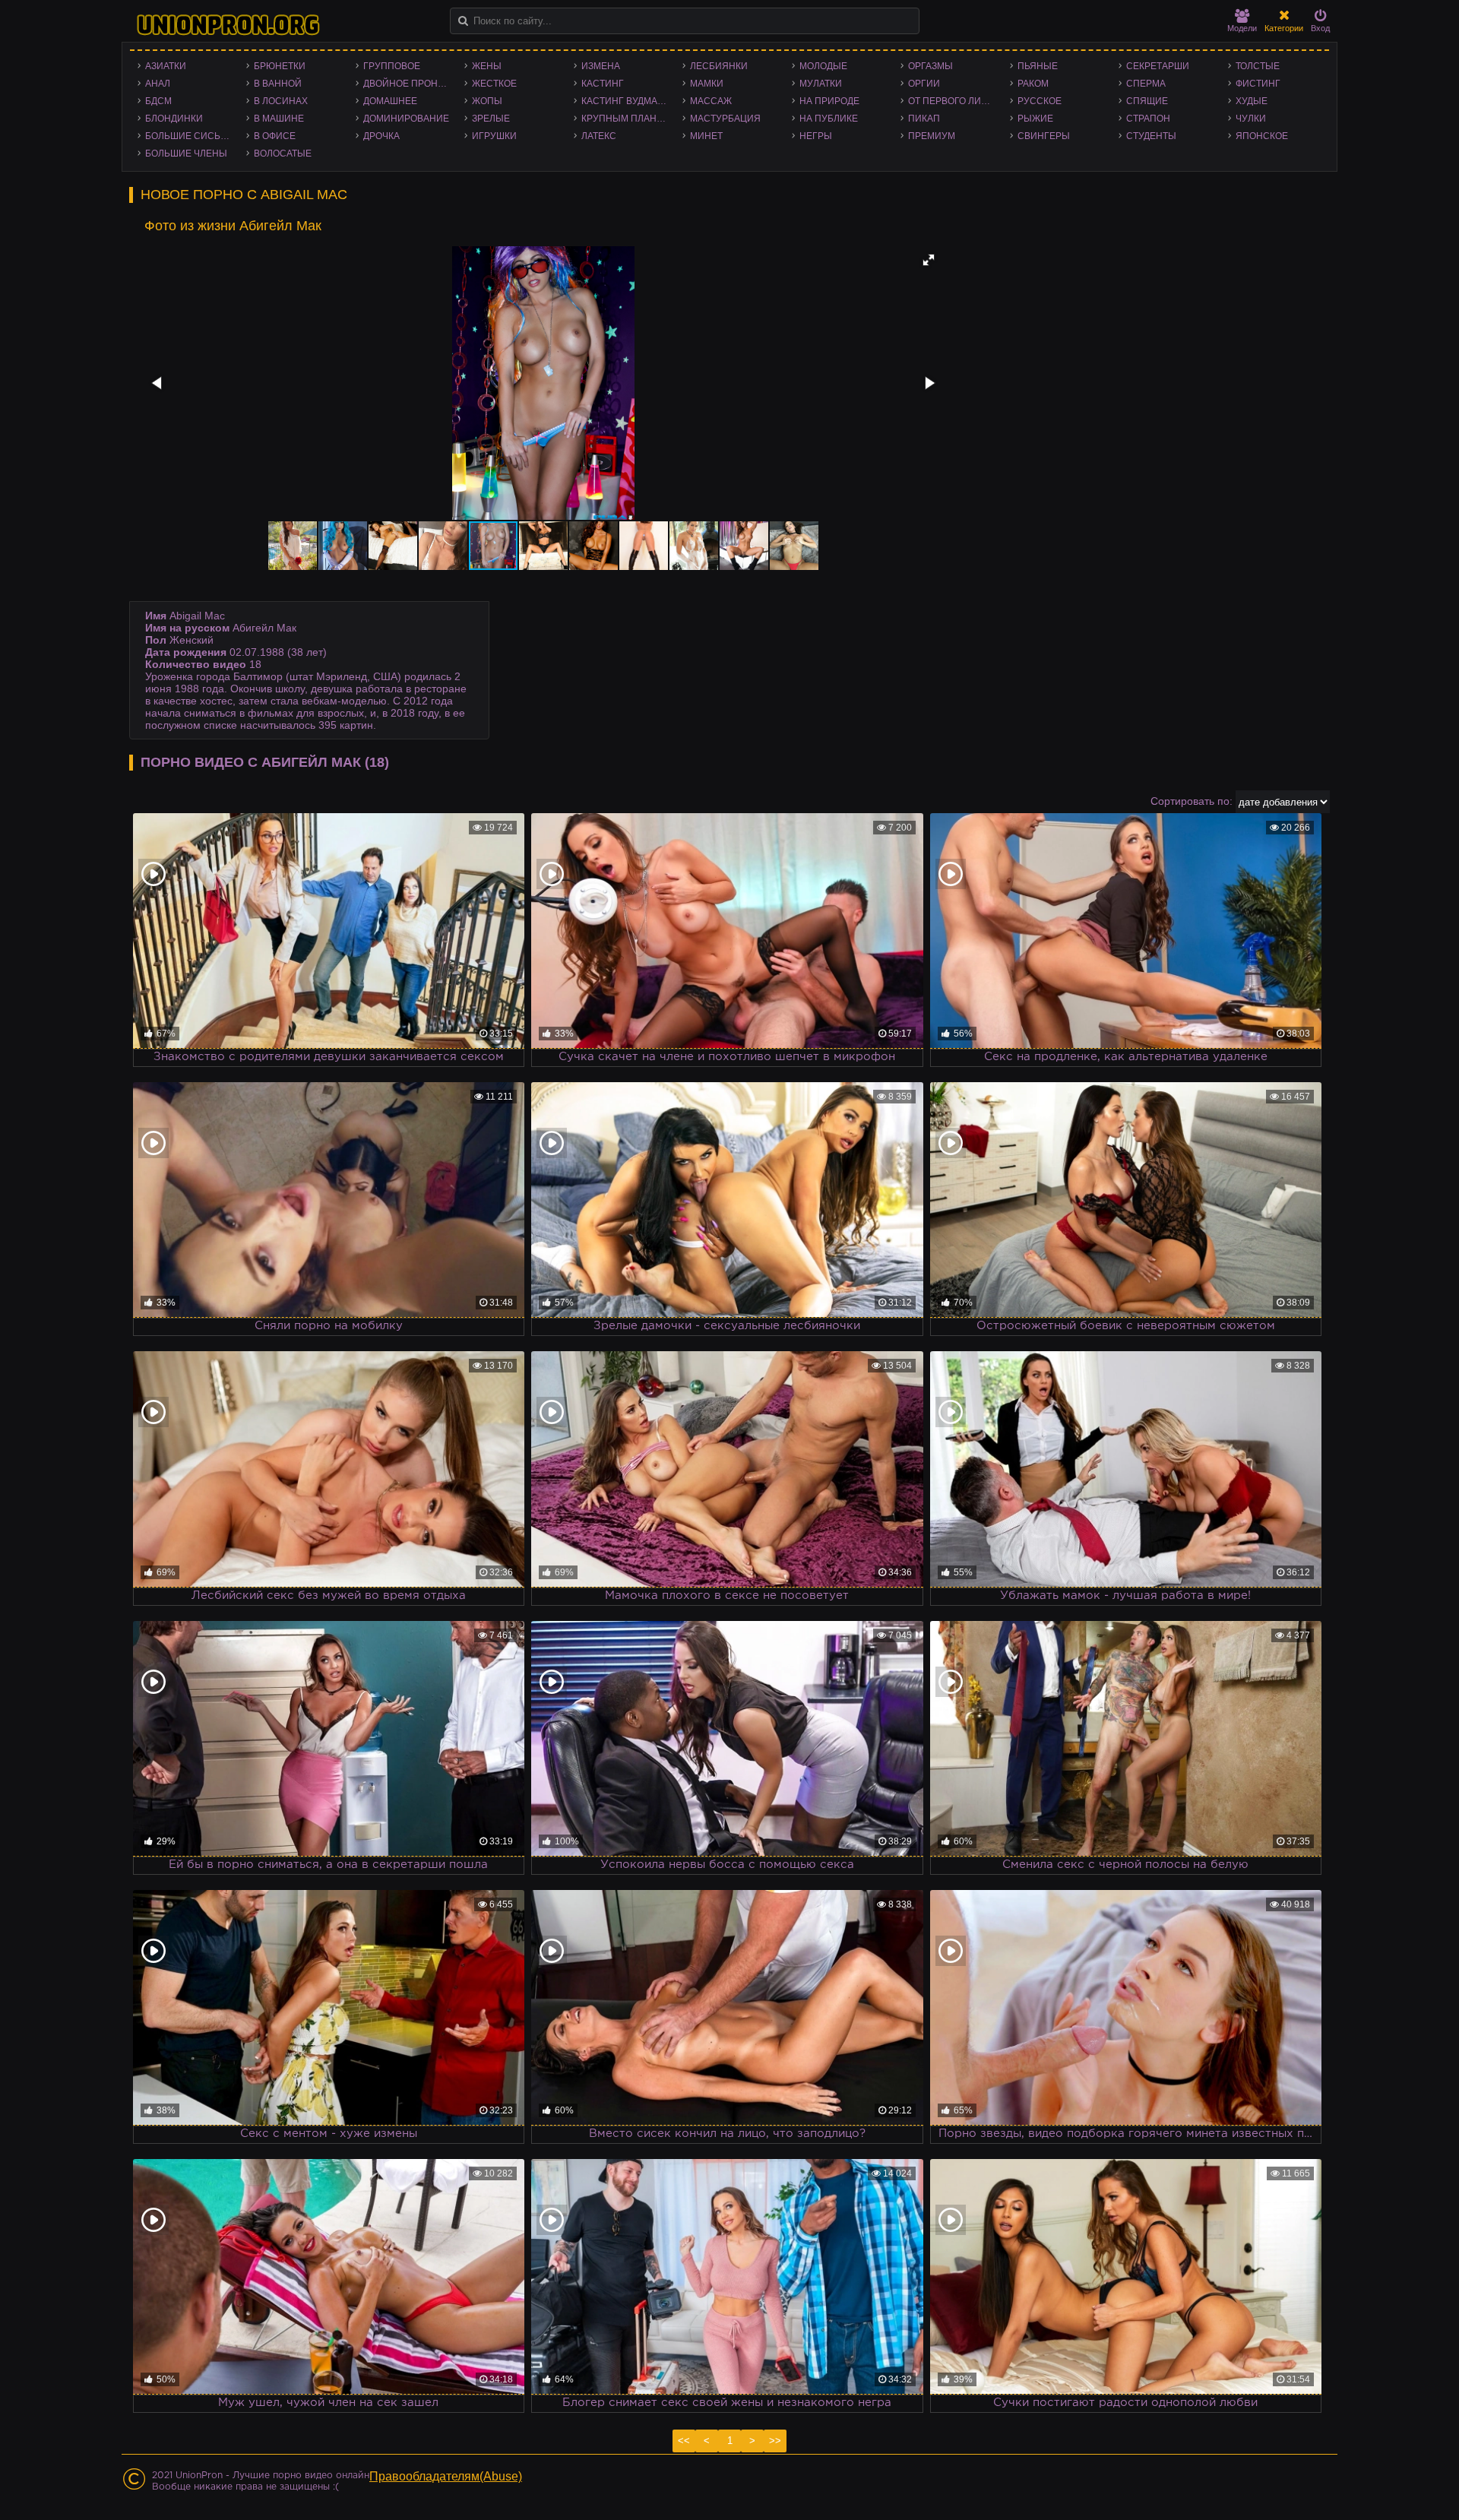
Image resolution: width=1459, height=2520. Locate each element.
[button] (929, 260)
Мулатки (821, 84)
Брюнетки (280, 66)
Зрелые (491, 119)
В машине (279, 119)
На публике (829, 119)
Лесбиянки (719, 66)
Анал (158, 84)
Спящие (1147, 101)
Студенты (1151, 136)
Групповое (392, 66)
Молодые (823, 66)
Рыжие (1035, 119)
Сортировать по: (1192, 801)
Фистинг (1258, 84)
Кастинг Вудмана (626, 101)
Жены (487, 66)
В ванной (278, 84)
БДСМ (158, 101)
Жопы (487, 101)
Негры (816, 136)
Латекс (599, 136)
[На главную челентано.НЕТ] (228, 25)
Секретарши (1158, 66)
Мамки (707, 84)
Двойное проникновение (410, 84)
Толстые (1258, 66)
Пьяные (1038, 66)
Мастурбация (725, 119)
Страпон (1148, 119)
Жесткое (494, 84)
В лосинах (281, 101)
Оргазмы (930, 66)
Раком (1033, 84)
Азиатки (166, 66)
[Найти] (463, 21)
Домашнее (390, 101)
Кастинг (603, 84)
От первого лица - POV (955, 101)
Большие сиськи (189, 136)
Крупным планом (626, 119)
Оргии (924, 84)
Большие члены (186, 154)
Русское (1040, 101)
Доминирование (406, 119)
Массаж (711, 101)
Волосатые (283, 154)
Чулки (1251, 119)
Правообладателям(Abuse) (446, 2476)
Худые (1252, 101)
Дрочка (381, 136)
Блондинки (174, 119)
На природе (829, 101)
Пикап (924, 119)
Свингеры (1044, 136)
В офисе (275, 136)
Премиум (932, 136)
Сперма (1146, 84)
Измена (601, 66)
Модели (1242, 28)
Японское (1262, 136)
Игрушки (494, 136)
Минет (706, 136)
